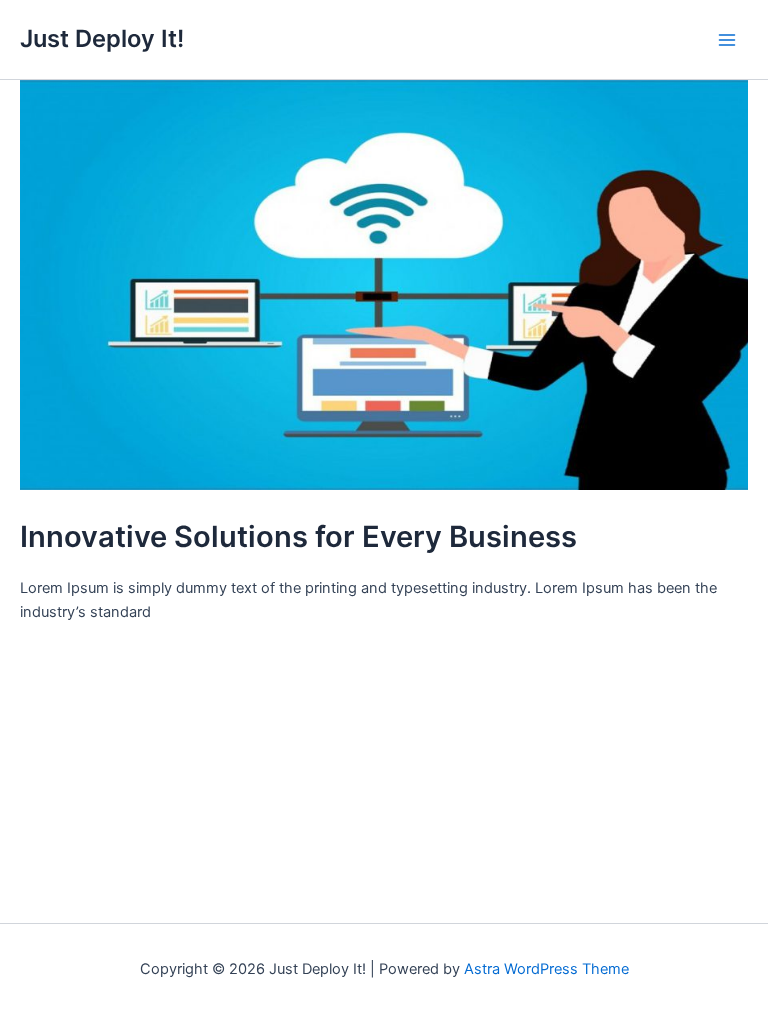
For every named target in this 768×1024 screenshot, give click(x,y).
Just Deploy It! (102, 38)
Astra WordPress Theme (546, 969)
